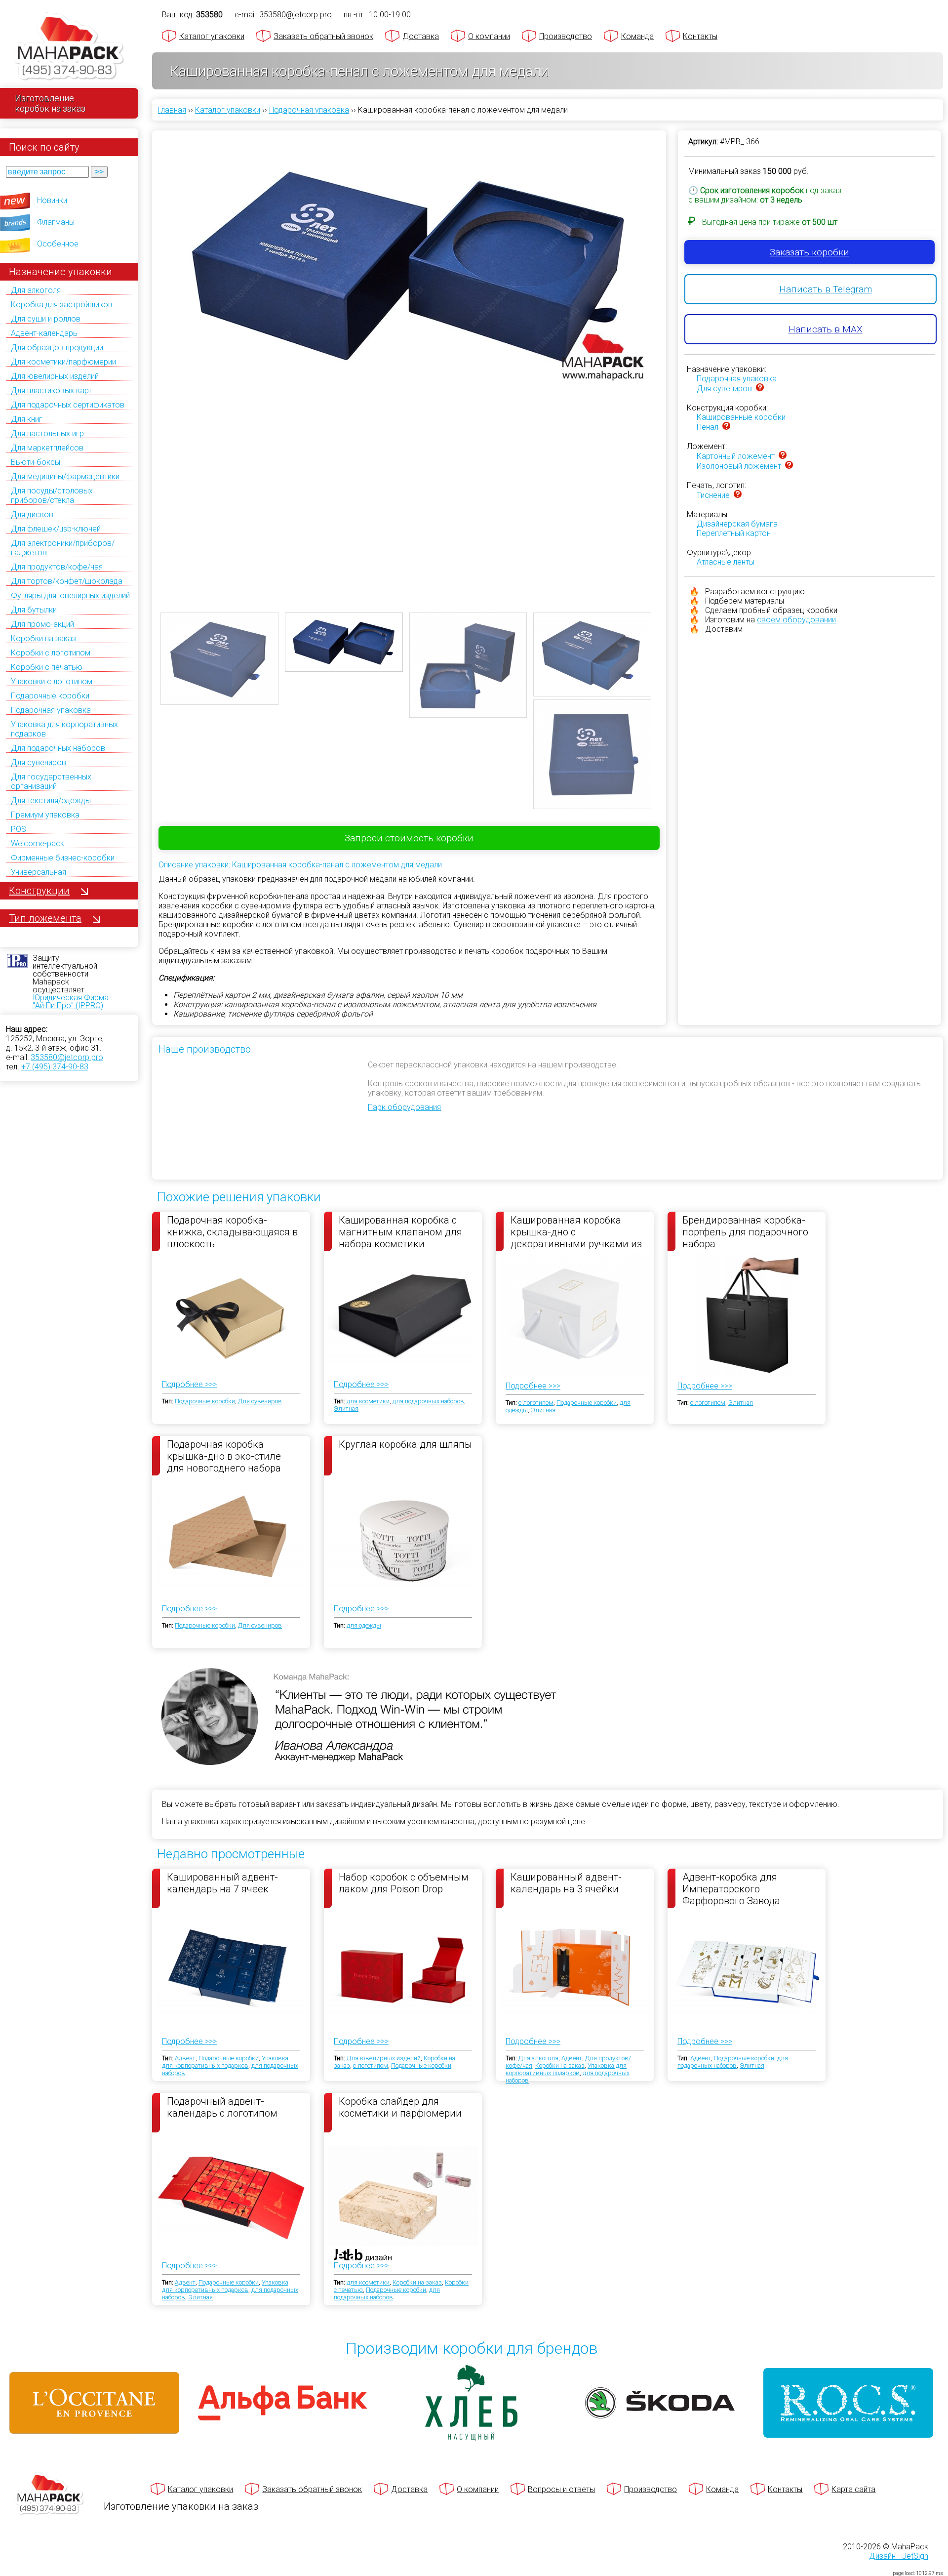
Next (672, 341)
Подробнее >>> (189, 1384)
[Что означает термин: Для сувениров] (760, 388)
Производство (566, 36)
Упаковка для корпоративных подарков (225, 2062)
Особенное (58, 244)
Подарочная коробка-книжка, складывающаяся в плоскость (232, 1231)
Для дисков (32, 514)
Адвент (185, 2058)
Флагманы (56, 222)
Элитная (346, 1409)
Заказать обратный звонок (323, 36)
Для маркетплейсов (47, 448)
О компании (489, 36)
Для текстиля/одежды (51, 800)
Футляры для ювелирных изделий (70, 595)
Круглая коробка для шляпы (405, 1444)
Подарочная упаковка (51, 710)
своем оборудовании (796, 620)
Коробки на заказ (43, 638)
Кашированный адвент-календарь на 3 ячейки (566, 1883)
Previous (146, 341)
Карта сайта (853, 2489)
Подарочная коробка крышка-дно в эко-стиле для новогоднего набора (224, 1456)
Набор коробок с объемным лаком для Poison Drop (404, 1883)
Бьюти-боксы (36, 462)
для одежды (364, 1625)
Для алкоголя (36, 290)
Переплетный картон (734, 533)
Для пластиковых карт (51, 390)
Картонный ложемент (736, 456)
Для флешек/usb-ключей (56, 529)
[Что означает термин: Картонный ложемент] (783, 456)
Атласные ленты (726, 562)
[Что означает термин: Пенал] (726, 427)
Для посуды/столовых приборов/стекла (52, 495)
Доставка (421, 36)
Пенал (708, 427)
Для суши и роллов (46, 319)
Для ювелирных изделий (55, 376)
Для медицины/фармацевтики (65, 476)
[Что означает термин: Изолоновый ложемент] (789, 466)
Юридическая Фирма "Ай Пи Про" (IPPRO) (71, 1002)
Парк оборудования (404, 1107)
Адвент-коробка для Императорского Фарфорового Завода (731, 1888)
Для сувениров (39, 762)
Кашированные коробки (741, 417)
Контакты (700, 36)
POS (19, 829)
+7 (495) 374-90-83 (55, 1067)
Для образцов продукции (57, 348)
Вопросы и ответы (561, 2489)
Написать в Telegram (826, 289)
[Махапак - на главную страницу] (69, 48)
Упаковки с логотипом (52, 681)
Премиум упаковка (45, 815)
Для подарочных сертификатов (68, 405)
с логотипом (536, 1403)
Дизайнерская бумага (737, 524)
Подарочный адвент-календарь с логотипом (222, 2107)
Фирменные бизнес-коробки (63, 858)
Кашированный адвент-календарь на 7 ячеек (222, 1883)
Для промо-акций (42, 624)
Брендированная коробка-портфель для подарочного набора (745, 1231)
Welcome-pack (38, 843)
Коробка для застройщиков (62, 305)
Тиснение (713, 495)
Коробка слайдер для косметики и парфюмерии (400, 2107)
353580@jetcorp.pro (67, 1057)
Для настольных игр (47, 433)
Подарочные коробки (50, 696)
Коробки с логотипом (51, 653)
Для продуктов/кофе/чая (57, 567)
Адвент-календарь (44, 333)
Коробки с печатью (47, 667)
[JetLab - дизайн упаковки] (353, 2313)
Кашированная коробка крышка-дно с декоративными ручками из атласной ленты (576, 1231)
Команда (637, 36)
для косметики (368, 1401)
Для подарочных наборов (58, 748)
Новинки (52, 200)
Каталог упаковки (212, 36)
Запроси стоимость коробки (409, 838)
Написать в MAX (826, 329)
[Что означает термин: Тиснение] (738, 495)
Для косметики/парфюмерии (63, 362)
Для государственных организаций (51, 781)
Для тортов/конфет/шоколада (67, 581)
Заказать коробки (810, 252)
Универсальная (39, 872)
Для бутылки (34, 610)
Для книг (27, 419)
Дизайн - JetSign (899, 2556)
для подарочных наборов (428, 1401)
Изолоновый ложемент (739, 466)
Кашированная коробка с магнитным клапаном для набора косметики (400, 1231)
